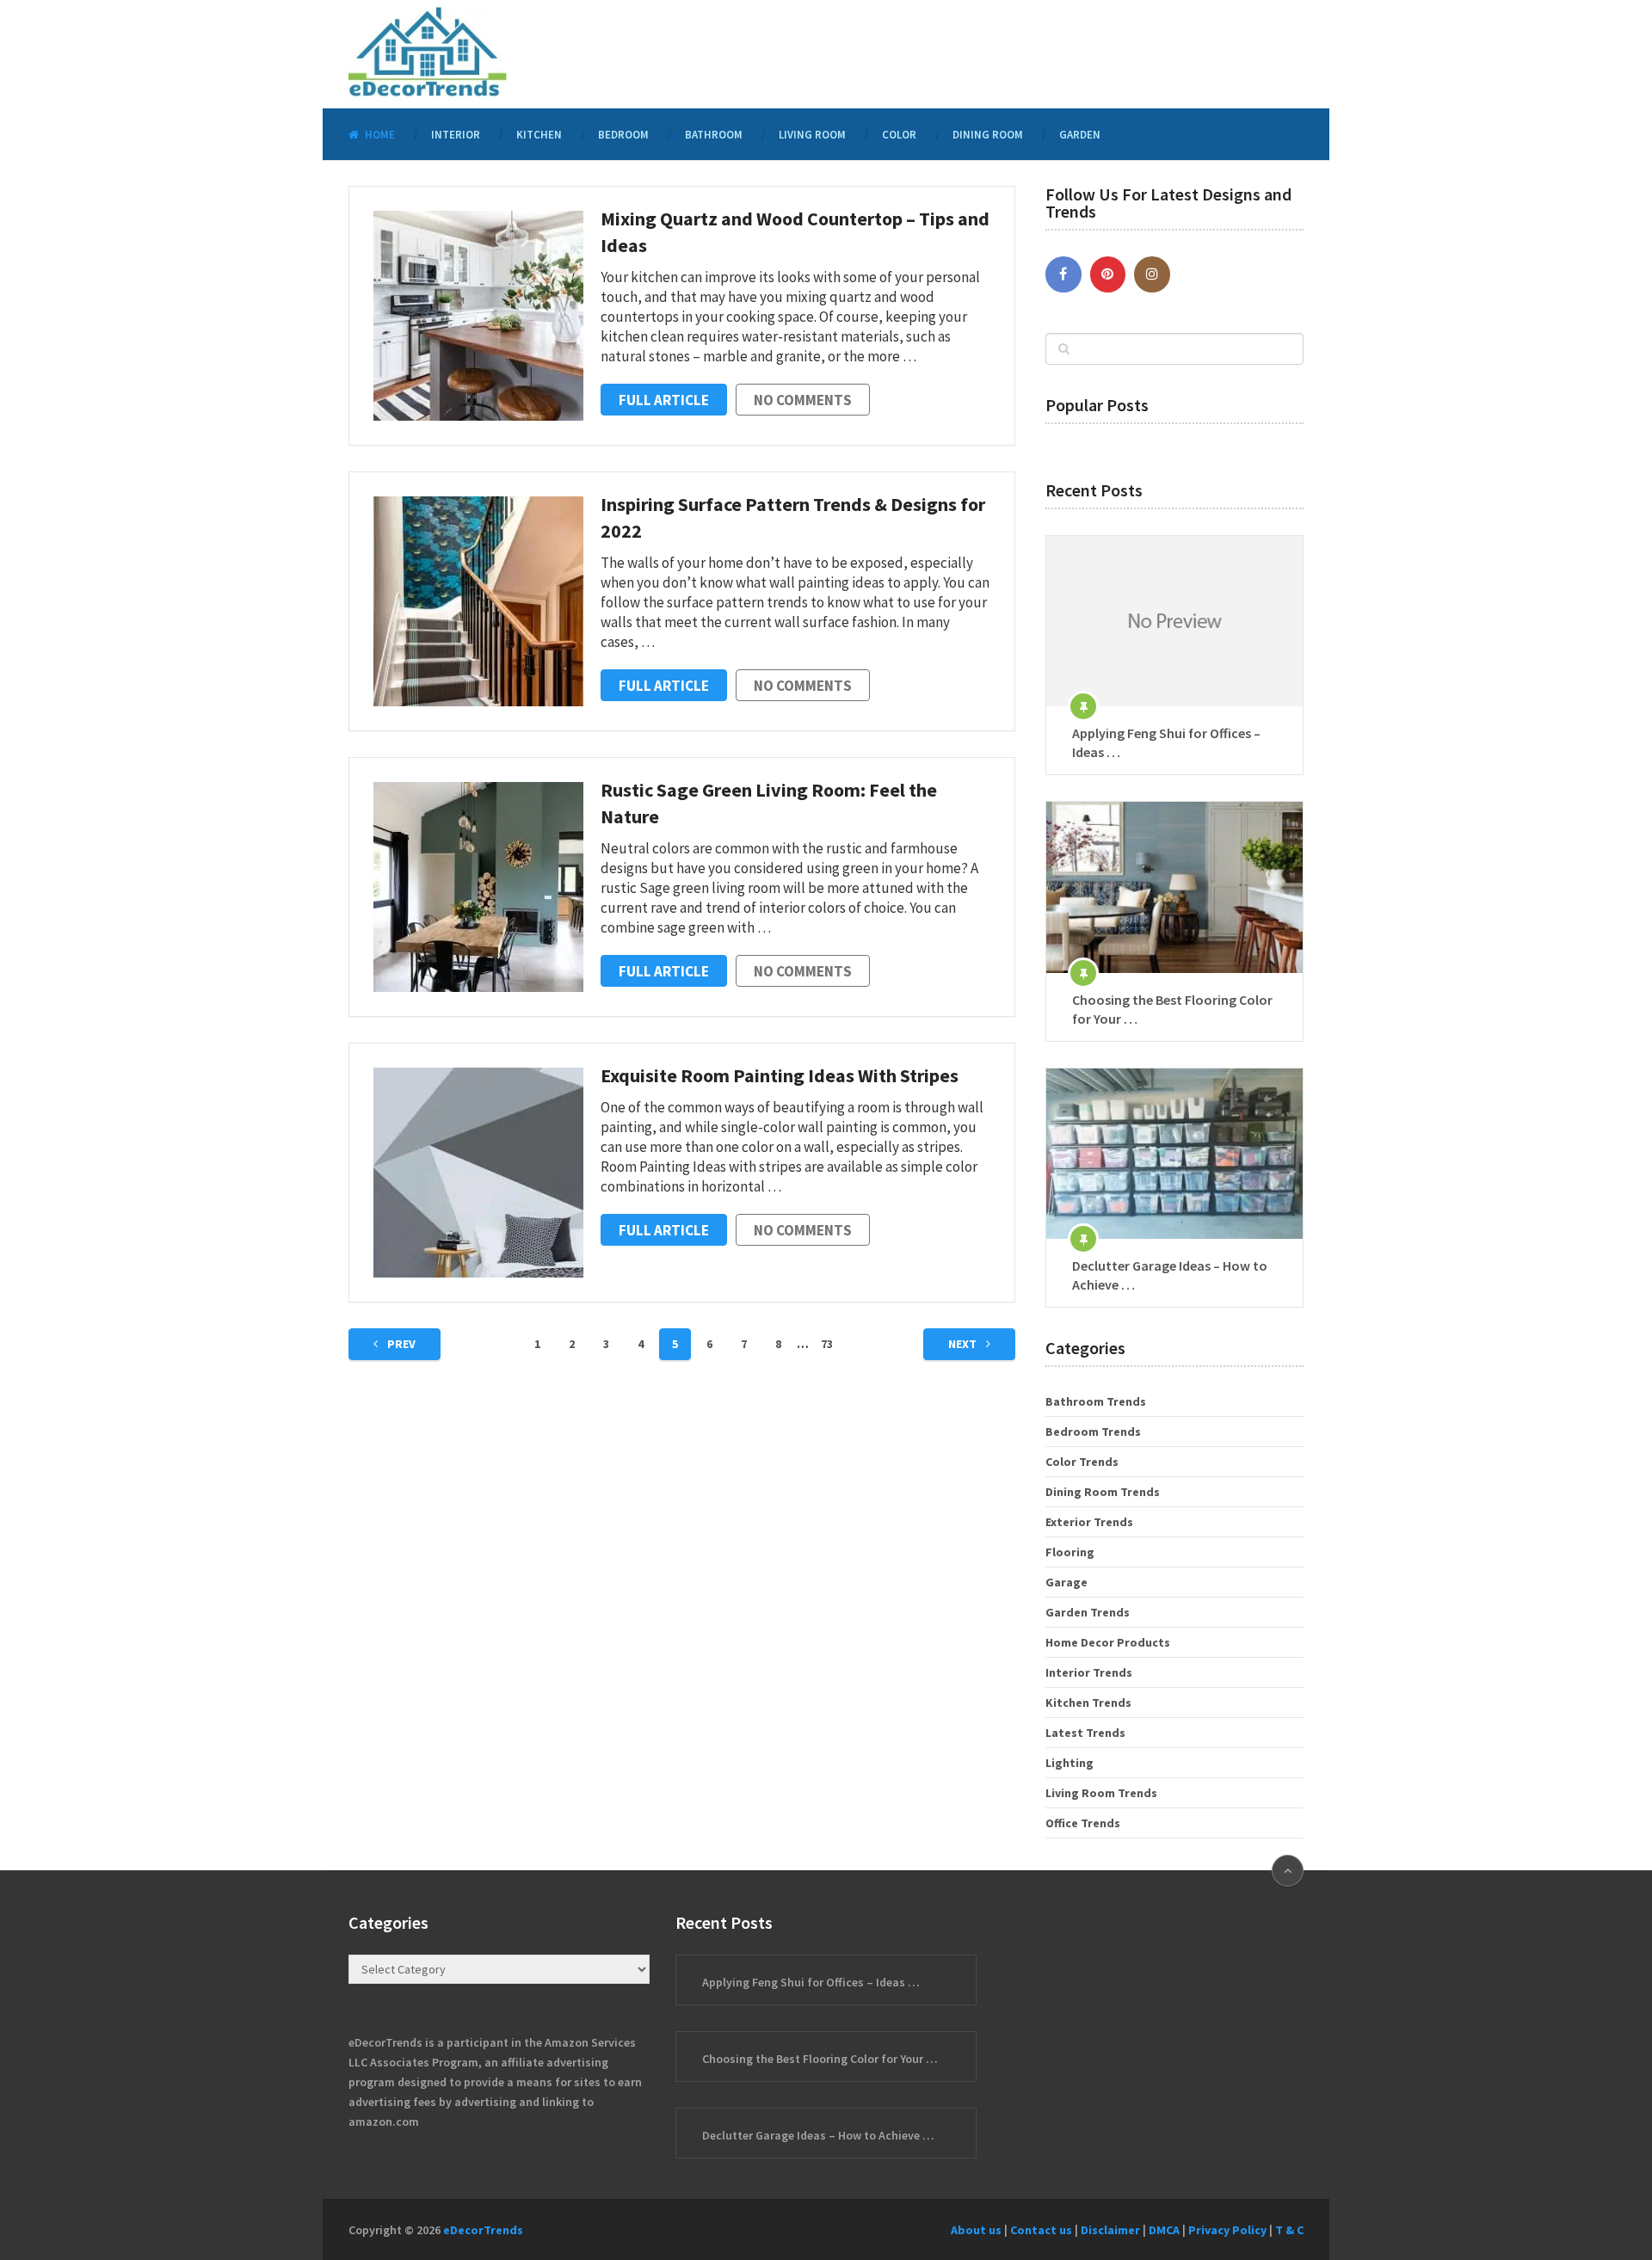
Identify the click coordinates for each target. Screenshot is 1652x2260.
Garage (1066, 1582)
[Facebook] (1063, 274)
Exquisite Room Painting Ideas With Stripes (780, 1075)
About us (976, 2230)
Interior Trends (1089, 1672)
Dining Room (988, 135)
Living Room (812, 135)
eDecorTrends (483, 2230)
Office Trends (1083, 1823)
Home (379, 135)
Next (964, 1344)
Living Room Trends (1101, 1793)
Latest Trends (1085, 1733)
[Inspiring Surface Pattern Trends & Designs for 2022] (478, 601)
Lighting (1069, 1763)
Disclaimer (1110, 2230)
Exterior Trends (1089, 1522)
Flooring (1070, 1552)
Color (899, 135)
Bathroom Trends (1096, 1401)
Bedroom (623, 135)
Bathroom (714, 135)
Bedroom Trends (1093, 1432)
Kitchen (539, 135)
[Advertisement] (990, 52)
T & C (1289, 2230)
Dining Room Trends (1103, 1492)
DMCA (1164, 2230)
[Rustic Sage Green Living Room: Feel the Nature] (478, 887)
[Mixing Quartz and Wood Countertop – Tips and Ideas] (478, 316)
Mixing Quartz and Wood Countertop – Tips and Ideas (795, 232)
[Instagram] (1152, 274)
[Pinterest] (1108, 274)
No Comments (803, 400)
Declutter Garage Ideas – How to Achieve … (1170, 1275)
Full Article (664, 400)
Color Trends (1082, 1462)
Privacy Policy (1227, 2230)
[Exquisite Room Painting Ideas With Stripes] (478, 1173)
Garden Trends (1088, 1612)
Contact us (1041, 2230)
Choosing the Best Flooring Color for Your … (1172, 1009)
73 (827, 1344)
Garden (1080, 135)
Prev (400, 1344)
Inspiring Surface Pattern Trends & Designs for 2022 (793, 517)
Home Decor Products (1108, 1642)
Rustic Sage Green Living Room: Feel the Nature (769, 803)
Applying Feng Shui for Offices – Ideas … (1166, 742)
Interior (456, 135)
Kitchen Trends (1088, 1703)
